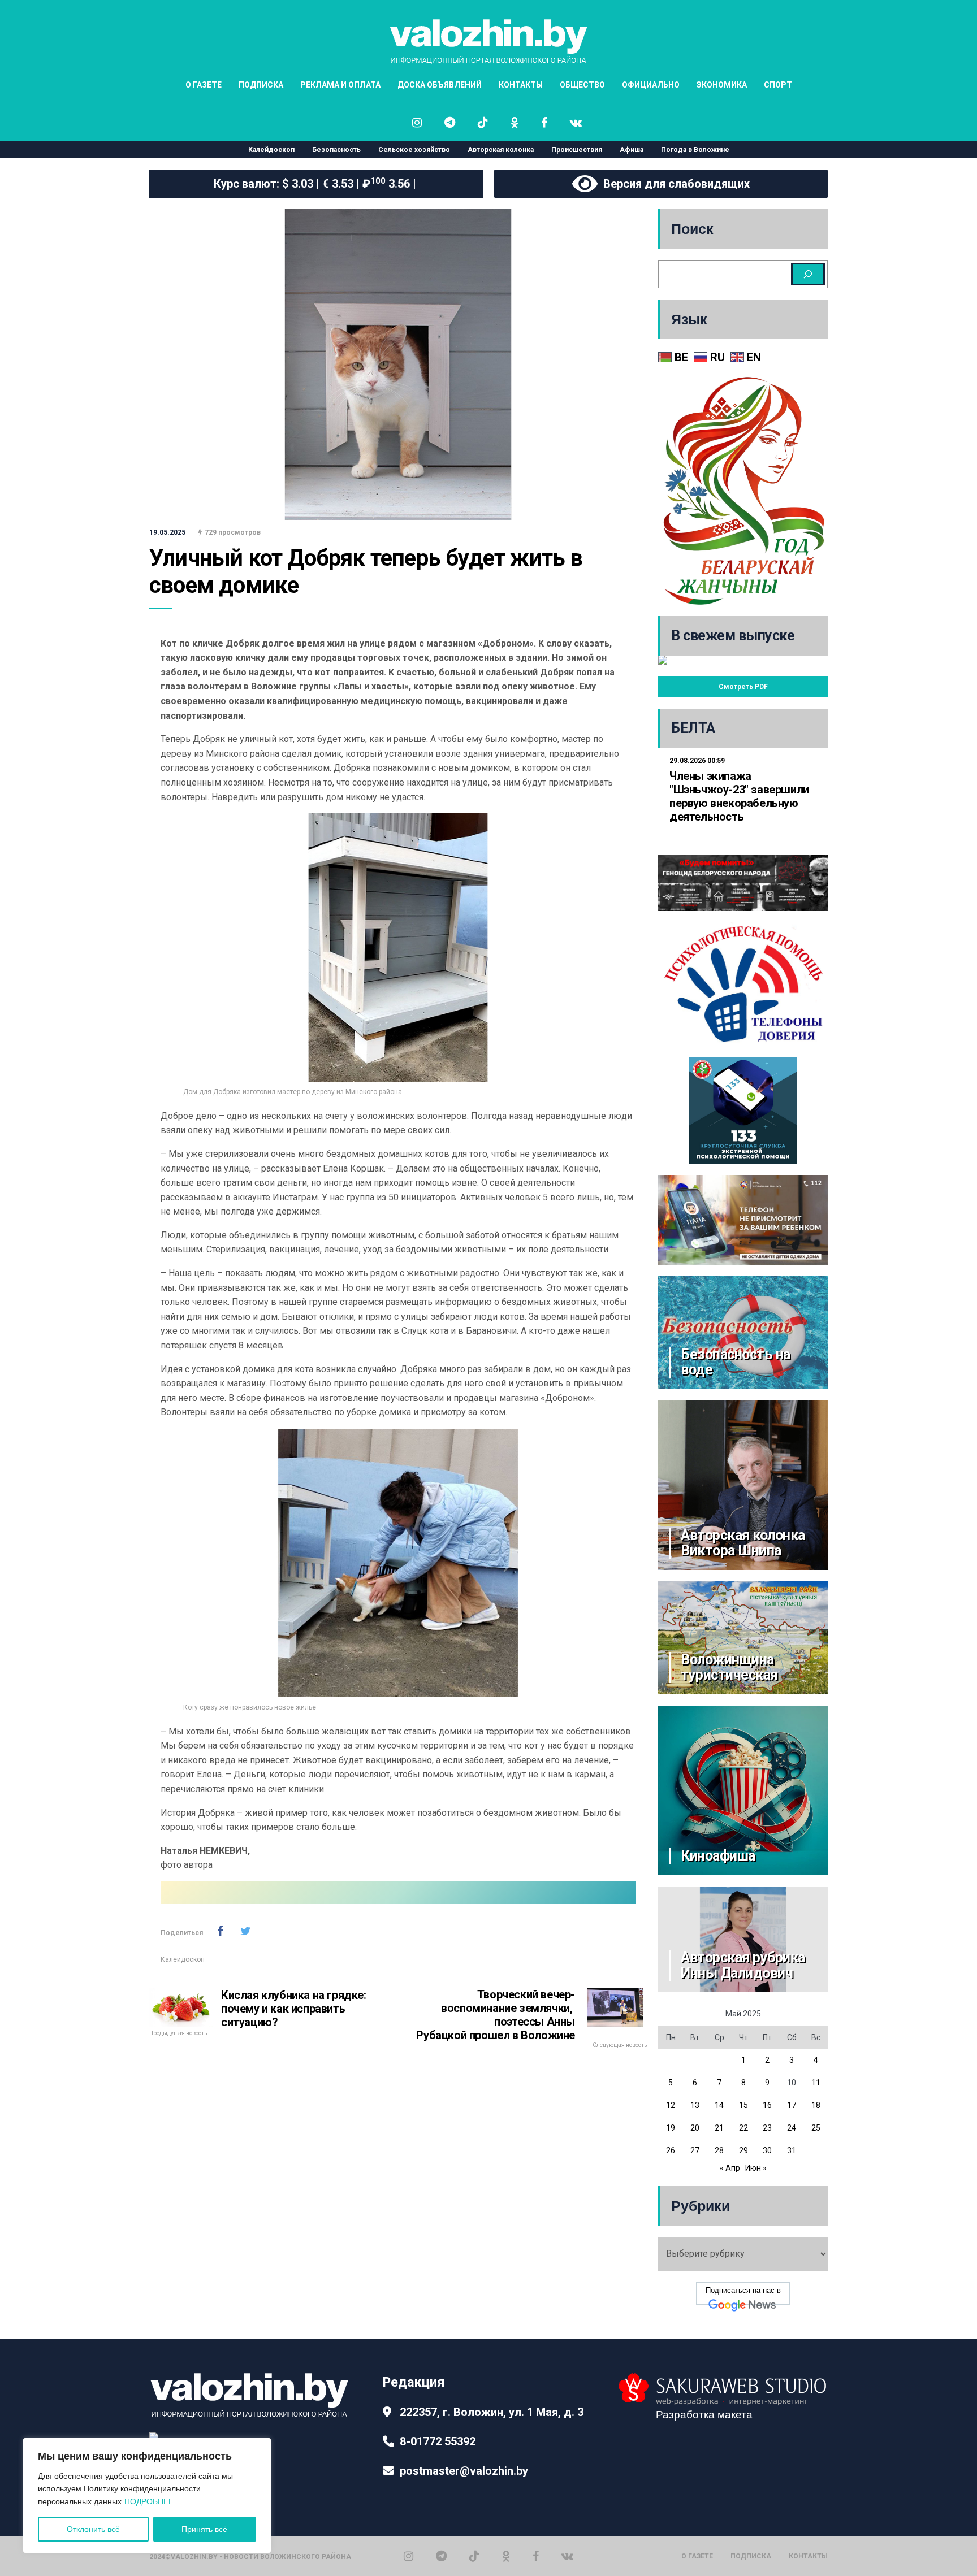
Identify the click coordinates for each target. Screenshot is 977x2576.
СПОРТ (778, 85)
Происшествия (577, 150)
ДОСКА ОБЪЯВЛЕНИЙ (440, 85)
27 (695, 2150)
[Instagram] (408, 2556)
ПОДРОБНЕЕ (149, 2501)
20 (695, 2128)
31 (792, 2150)
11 (816, 2083)
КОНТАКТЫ (521, 85)
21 (719, 2128)
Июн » (756, 2168)
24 (792, 2128)
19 (671, 2128)
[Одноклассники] (506, 2556)
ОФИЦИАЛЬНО (651, 85)
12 (671, 2105)
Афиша (632, 150)
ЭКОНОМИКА (722, 85)
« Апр (730, 2168)
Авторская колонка (501, 150)
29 (743, 2150)
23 (767, 2128)
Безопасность (336, 150)
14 (719, 2105)
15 (743, 2105)
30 (767, 2150)
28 (719, 2150)
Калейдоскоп (271, 150)
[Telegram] (441, 2556)
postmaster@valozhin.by (464, 2471)
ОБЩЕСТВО (582, 85)
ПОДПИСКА (261, 85)
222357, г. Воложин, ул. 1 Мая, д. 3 (492, 2412)
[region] (147, 2495)
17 (792, 2105)
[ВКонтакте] (567, 2556)
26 (671, 2150)
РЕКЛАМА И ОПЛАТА (340, 85)
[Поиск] (808, 274)
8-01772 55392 (438, 2441)
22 (743, 2128)
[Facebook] (536, 2556)
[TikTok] (474, 2556)
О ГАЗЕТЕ (204, 85)
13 (695, 2105)
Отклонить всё (93, 2529)
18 (816, 2105)
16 (767, 2105)
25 (816, 2128)
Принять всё (204, 2529)
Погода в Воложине (695, 150)
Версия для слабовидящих (674, 184)
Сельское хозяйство (414, 150)
